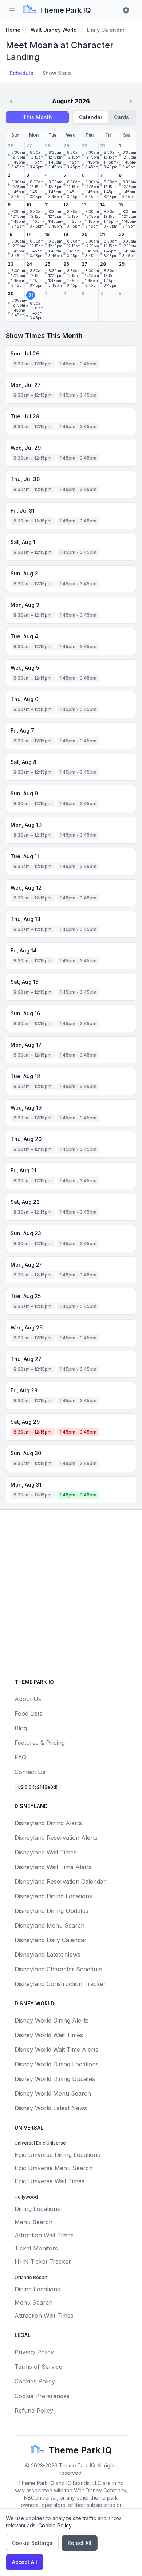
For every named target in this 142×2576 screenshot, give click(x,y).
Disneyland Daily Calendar (51, 1940)
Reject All (80, 2543)
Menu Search (33, 2222)
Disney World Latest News (51, 2108)
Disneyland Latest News (48, 1955)
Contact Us (30, 1772)
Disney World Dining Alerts (52, 2020)
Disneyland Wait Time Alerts (53, 1867)
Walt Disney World (54, 30)
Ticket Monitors (36, 2248)
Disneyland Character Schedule (58, 1969)
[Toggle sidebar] (12, 10)
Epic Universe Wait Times (50, 2181)
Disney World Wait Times (49, 2035)
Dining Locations (37, 2209)
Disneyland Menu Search (50, 1925)
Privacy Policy (34, 2352)
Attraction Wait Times (44, 2235)
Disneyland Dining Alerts (48, 1823)
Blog (21, 1728)
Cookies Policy (35, 2381)
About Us (28, 1699)
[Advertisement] (71, 1593)
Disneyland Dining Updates (52, 1911)
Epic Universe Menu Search (54, 2168)
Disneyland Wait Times (46, 1852)
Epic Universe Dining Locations (57, 2155)
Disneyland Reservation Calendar (60, 1881)
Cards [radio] (121, 117)
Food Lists (28, 1713)
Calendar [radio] (91, 117)
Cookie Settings (32, 2543)
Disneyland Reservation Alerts (56, 1838)
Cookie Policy (55, 2525)
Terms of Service (38, 2367)
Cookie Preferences (42, 2396)
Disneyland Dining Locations (53, 1896)
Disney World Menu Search (53, 2093)
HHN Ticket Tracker (43, 2261)
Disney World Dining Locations (57, 2064)
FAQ (20, 1757)
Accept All (25, 2562)
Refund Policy (34, 2411)
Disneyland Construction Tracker (60, 1984)
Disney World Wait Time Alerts (56, 2050)
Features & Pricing (40, 1743)
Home (13, 30)
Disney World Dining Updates (55, 2079)
